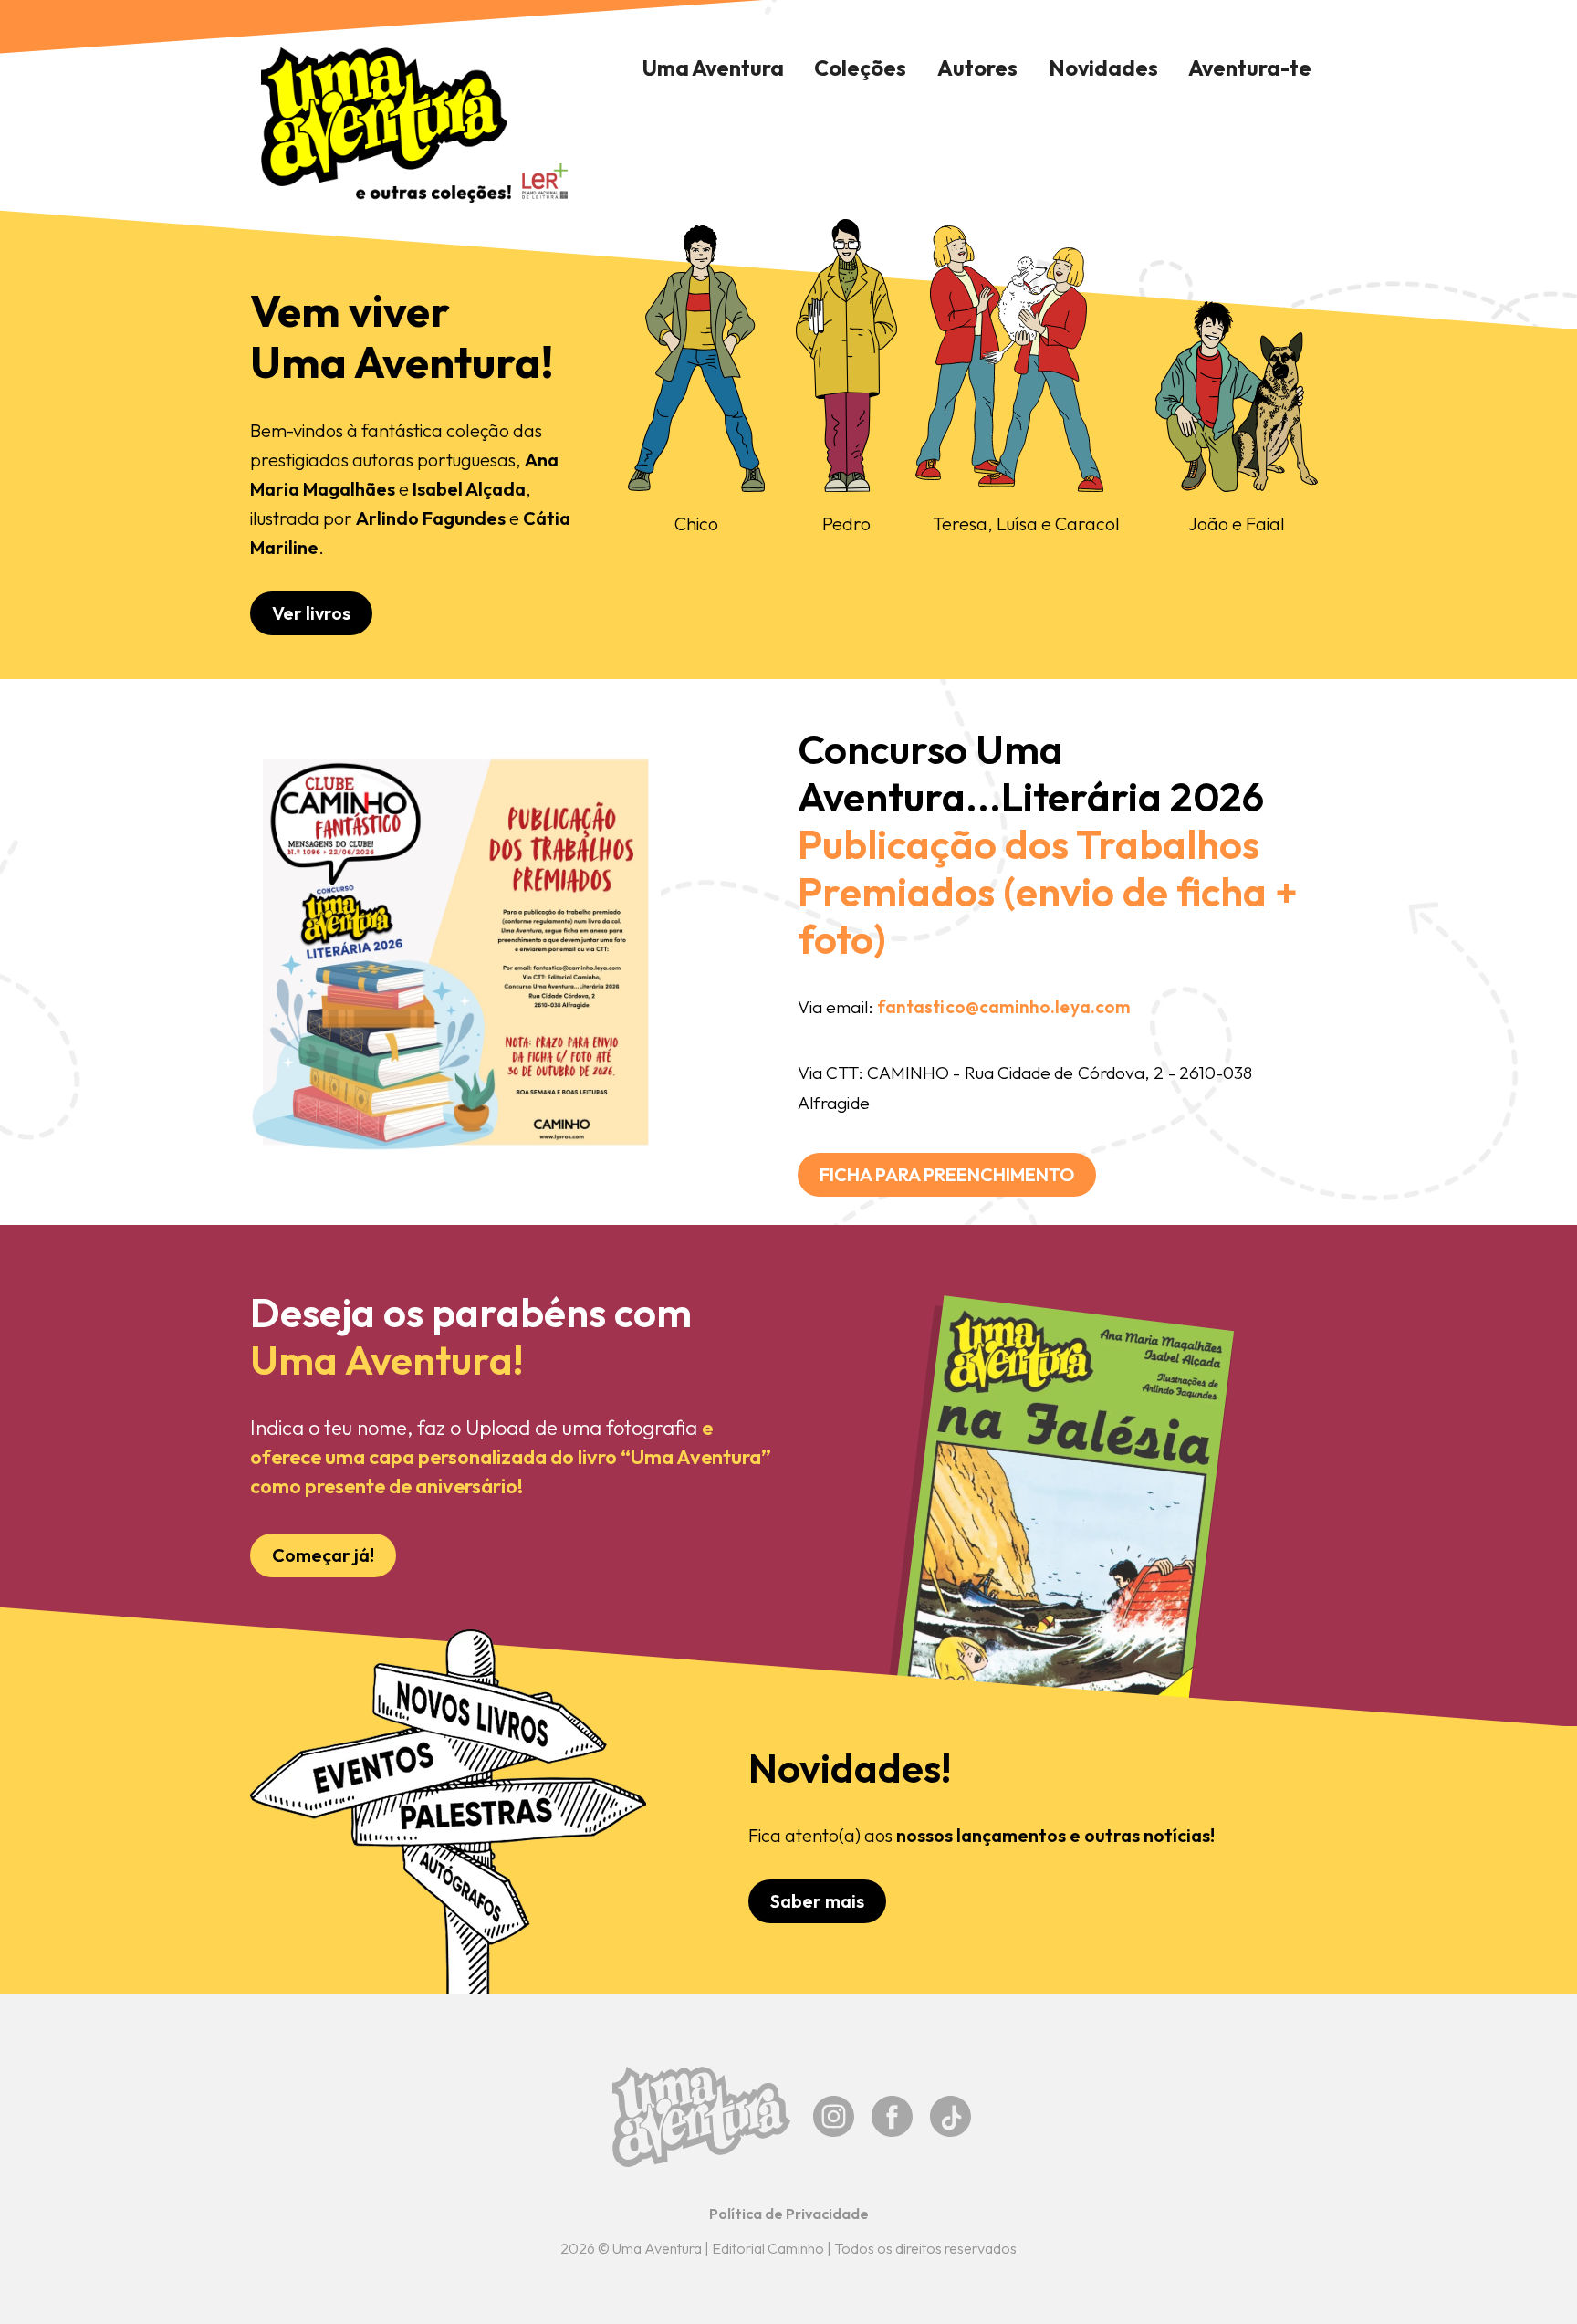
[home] (385, 125)
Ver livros (311, 613)
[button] (861, 68)
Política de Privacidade (789, 2214)
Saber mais (817, 1901)
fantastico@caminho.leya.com (1004, 1007)
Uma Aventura (713, 68)
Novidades (1103, 68)
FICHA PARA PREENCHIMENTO (947, 1174)
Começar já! (323, 1555)
